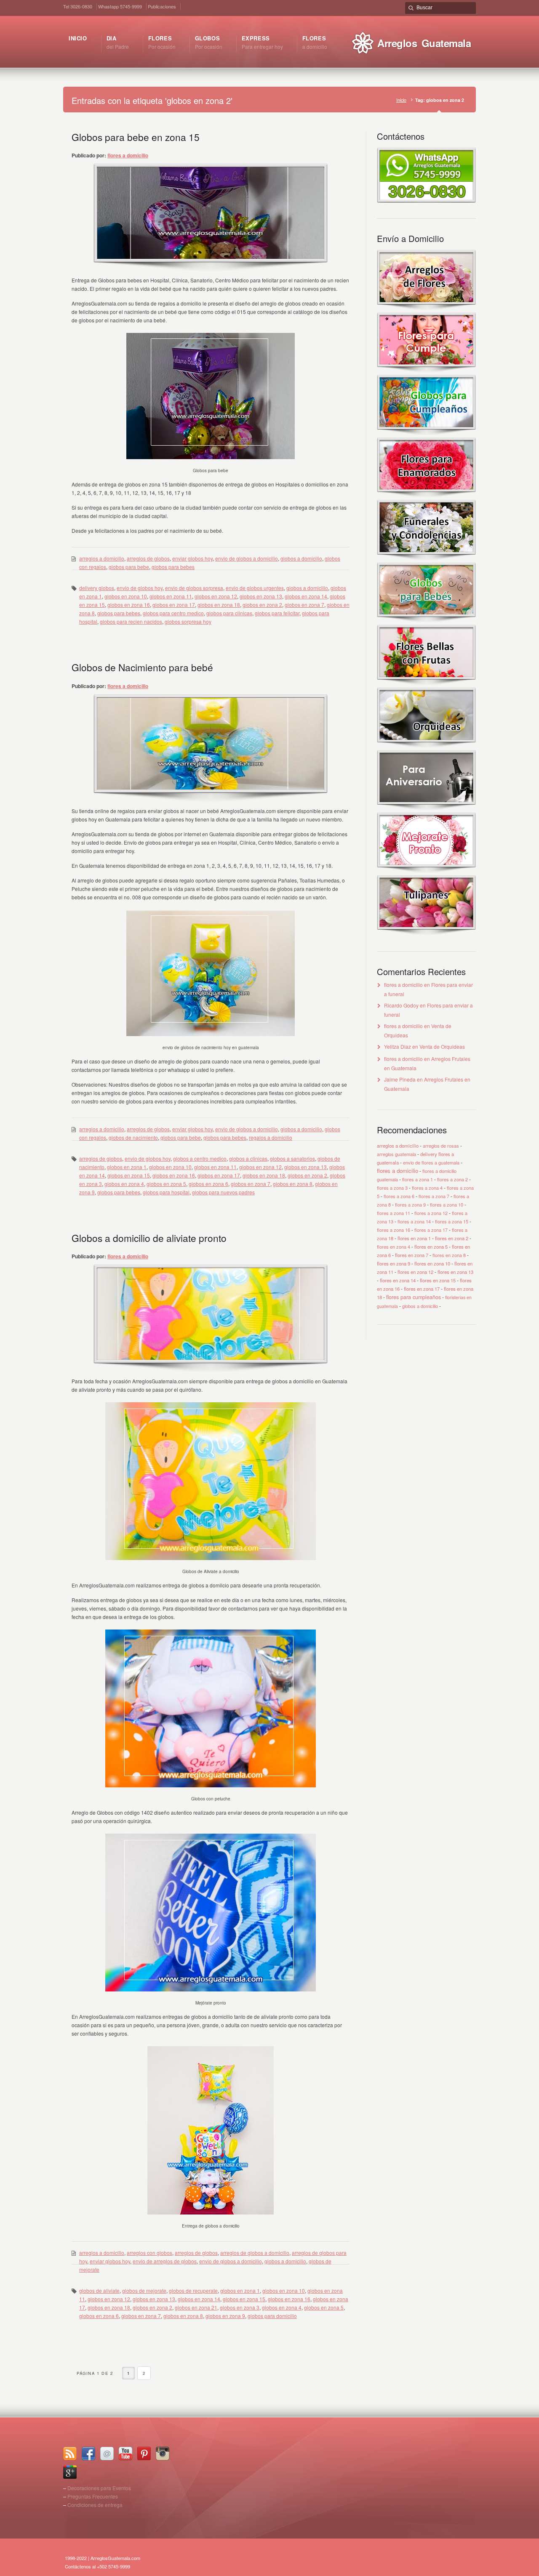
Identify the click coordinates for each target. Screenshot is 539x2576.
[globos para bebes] (426, 621)
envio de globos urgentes (255, 588)
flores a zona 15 (452, 1221)
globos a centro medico (200, 1158)
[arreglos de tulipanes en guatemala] (426, 933)
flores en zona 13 (455, 1272)
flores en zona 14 (398, 1280)
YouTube (125, 2454)
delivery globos (97, 588)
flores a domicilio (128, 155)
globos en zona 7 (304, 605)
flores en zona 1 (414, 1238)
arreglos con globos (149, 2253)
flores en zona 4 (394, 1247)
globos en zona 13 (261, 596)
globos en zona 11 (171, 596)
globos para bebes (173, 567)
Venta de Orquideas (442, 1046)
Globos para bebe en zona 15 (136, 137)
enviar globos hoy (192, 558)
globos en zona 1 (127, 1167)
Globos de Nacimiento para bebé (142, 667)
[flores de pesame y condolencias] (426, 558)
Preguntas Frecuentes (93, 2496)
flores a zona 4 (427, 1188)
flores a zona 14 (414, 1221)
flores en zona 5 (431, 1247)
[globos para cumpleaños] (426, 433)
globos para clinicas (229, 613)
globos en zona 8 (293, 1184)
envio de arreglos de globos (165, 2261)
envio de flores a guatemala (431, 1162)
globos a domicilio (301, 558)
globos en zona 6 (208, 1184)
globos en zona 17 (174, 605)
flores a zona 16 (394, 1230)
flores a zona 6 (399, 1196)
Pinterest (144, 2454)
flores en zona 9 (394, 1263)
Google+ (70, 2472)
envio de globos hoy (140, 588)
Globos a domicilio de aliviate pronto (149, 1238)
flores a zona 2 (452, 1179)
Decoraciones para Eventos (99, 2488)
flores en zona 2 (452, 1238)
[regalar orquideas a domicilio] (426, 746)
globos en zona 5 (166, 1184)
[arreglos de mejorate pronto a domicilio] (426, 871)
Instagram (163, 2454)
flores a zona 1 (418, 1179)
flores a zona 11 (394, 1213)
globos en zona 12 (216, 596)
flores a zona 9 (410, 1204)
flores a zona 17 (431, 1230)
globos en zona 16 (129, 605)
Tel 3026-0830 (78, 6)
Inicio (401, 100)
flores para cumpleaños (414, 1297)
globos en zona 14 (306, 596)
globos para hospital (166, 1192)
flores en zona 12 (415, 1272)
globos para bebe (129, 567)
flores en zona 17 (422, 1289)
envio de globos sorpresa (194, 588)
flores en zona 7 (412, 1255)
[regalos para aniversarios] (426, 808)
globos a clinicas (248, 1158)
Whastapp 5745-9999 (120, 6)
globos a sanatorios (292, 1158)
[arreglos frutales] (426, 683)
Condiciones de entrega (95, 2505)
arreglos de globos (148, 558)
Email (107, 2454)
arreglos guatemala (396, 1154)
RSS (70, 2454)
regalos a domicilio (271, 1137)
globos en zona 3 (240, 2307)
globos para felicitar (277, 613)
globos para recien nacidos (131, 621)
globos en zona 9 (225, 2316)
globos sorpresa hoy (188, 621)
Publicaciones (162, 6)
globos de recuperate (193, 2290)
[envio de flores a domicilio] (426, 308)
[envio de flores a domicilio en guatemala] (426, 200)
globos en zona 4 (124, 1184)
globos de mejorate (144, 2290)
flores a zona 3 (392, 1188)
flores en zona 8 (449, 1255)
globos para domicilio (272, 2316)
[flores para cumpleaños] (426, 371)
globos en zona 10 (126, 596)
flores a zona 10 (447, 1204)
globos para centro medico (173, 613)
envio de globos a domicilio (247, 558)
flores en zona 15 (438, 1280)
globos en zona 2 (262, 605)
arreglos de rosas (441, 1146)
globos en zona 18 (219, 605)
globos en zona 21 (196, 2307)
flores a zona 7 (434, 1196)
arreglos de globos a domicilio (255, 2253)
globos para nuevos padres (223, 1192)
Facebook (88, 2454)
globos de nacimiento (133, 1137)
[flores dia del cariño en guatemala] (426, 496)
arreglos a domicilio (102, 558)
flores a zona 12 (431, 1213)
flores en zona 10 (432, 1263)
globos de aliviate (99, 2290)
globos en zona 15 (129, 1175)
